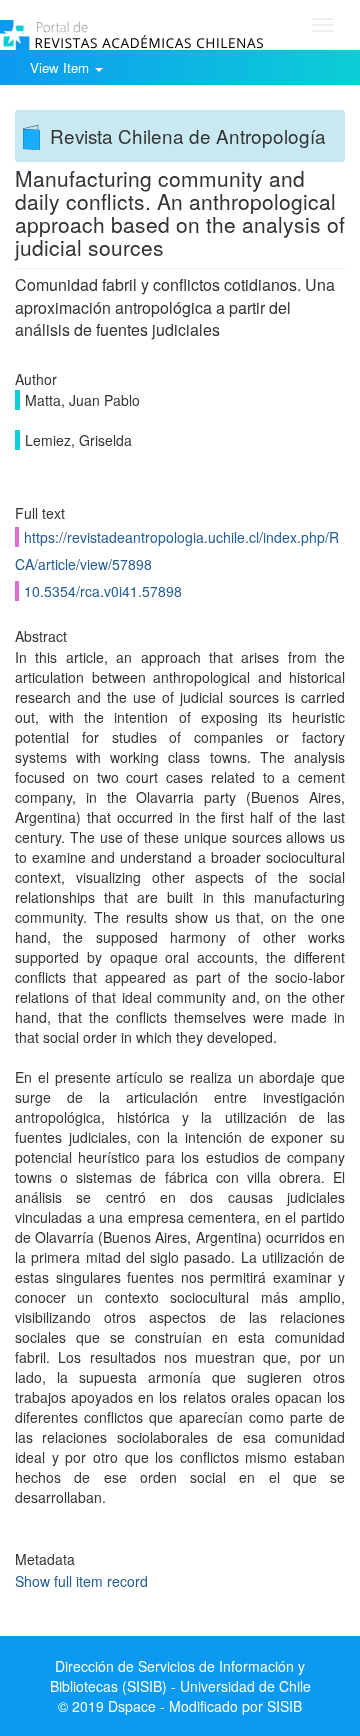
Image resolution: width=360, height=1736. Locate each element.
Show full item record (81, 1581)
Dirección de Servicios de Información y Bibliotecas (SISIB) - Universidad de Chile (180, 1676)
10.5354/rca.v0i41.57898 (103, 591)
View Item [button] (61, 67)
